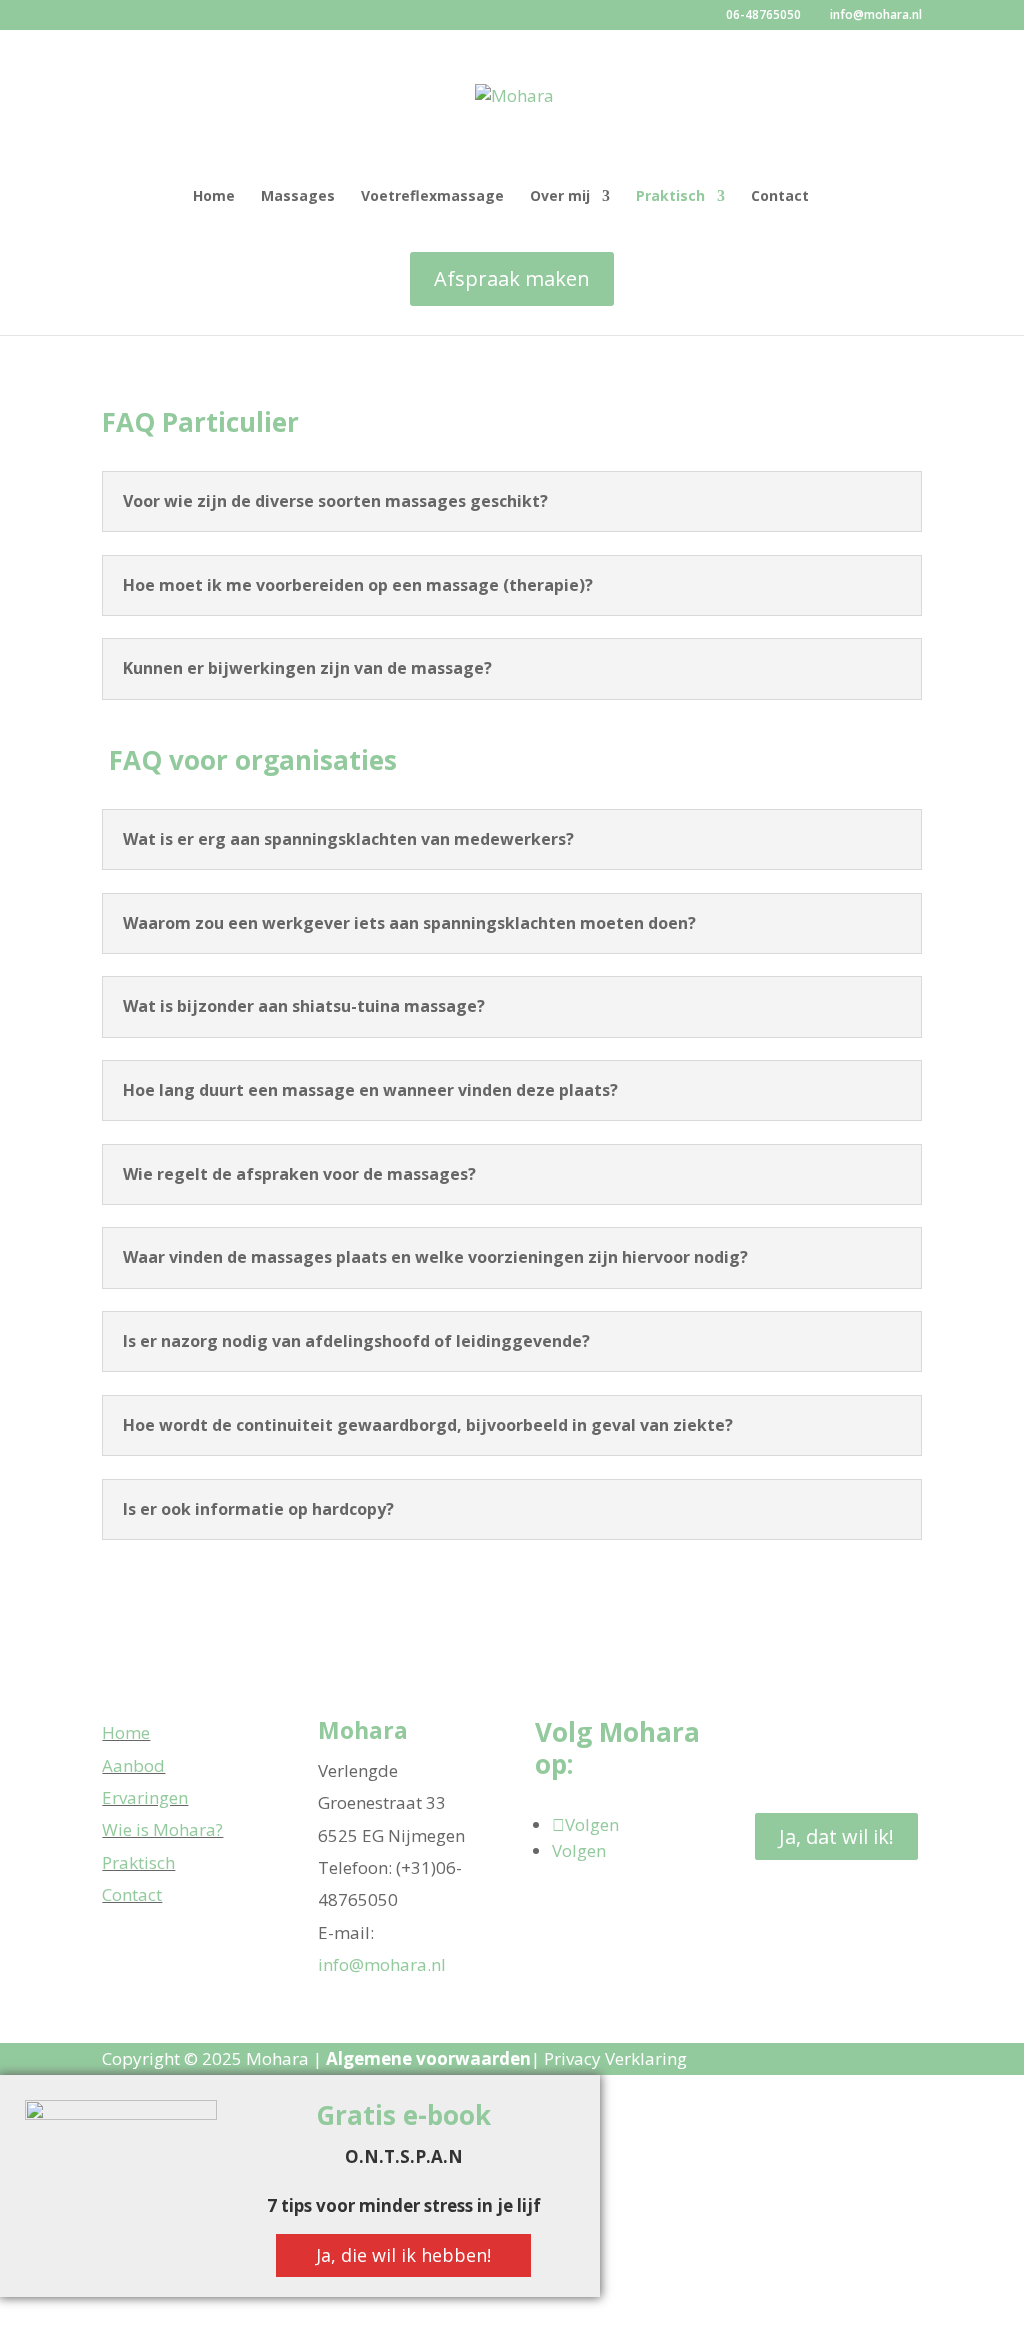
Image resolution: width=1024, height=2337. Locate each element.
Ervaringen (145, 1797)
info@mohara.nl (382, 1964)
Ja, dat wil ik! (836, 1836)
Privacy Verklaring (615, 2058)
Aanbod (133, 1765)
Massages (298, 197)
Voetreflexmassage (432, 197)
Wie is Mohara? (162, 1829)
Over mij (560, 197)
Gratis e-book (403, 2115)
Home (214, 197)
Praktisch (670, 197)
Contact (780, 197)
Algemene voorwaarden (428, 2058)
